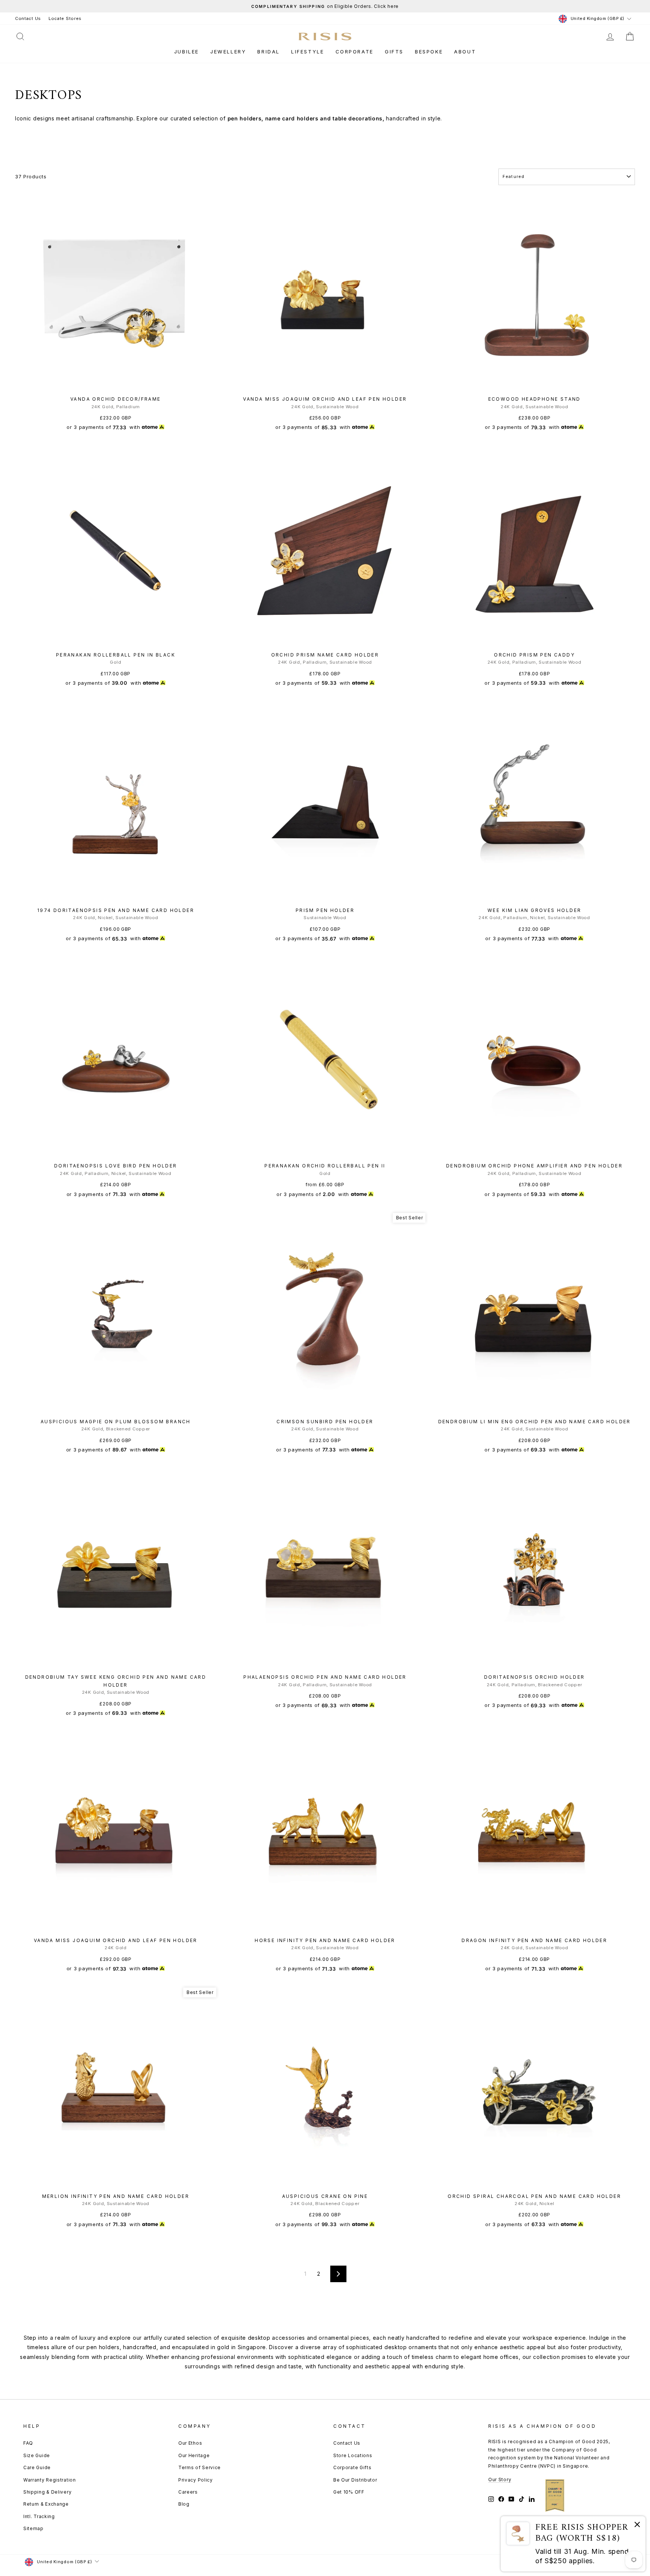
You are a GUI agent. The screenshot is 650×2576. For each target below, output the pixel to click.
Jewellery (228, 52)
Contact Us (28, 18)
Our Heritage (194, 2455)
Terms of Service (200, 2467)
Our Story (500, 2479)
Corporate (355, 52)
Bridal (269, 52)
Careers (188, 2492)
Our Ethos (190, 2443)
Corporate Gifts (352, 2467)
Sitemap (33, 2528)
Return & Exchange (46, 2504)
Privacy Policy (196, 2480)
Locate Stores (65, 18)
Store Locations (353, 2455)
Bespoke (429, 52)
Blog (184, 2504)
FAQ (28, 2443)
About (465, 52)
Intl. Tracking (39, 2516)
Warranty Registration (50, 2480)
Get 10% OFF (349, 2492)
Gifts (394, 52)
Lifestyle (308, 52)
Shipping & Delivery (47, 2492)
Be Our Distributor (355, 2480)
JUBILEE (187, 52)
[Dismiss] (637, 2526)
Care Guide (37, 2467)
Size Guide (37, 2455)
